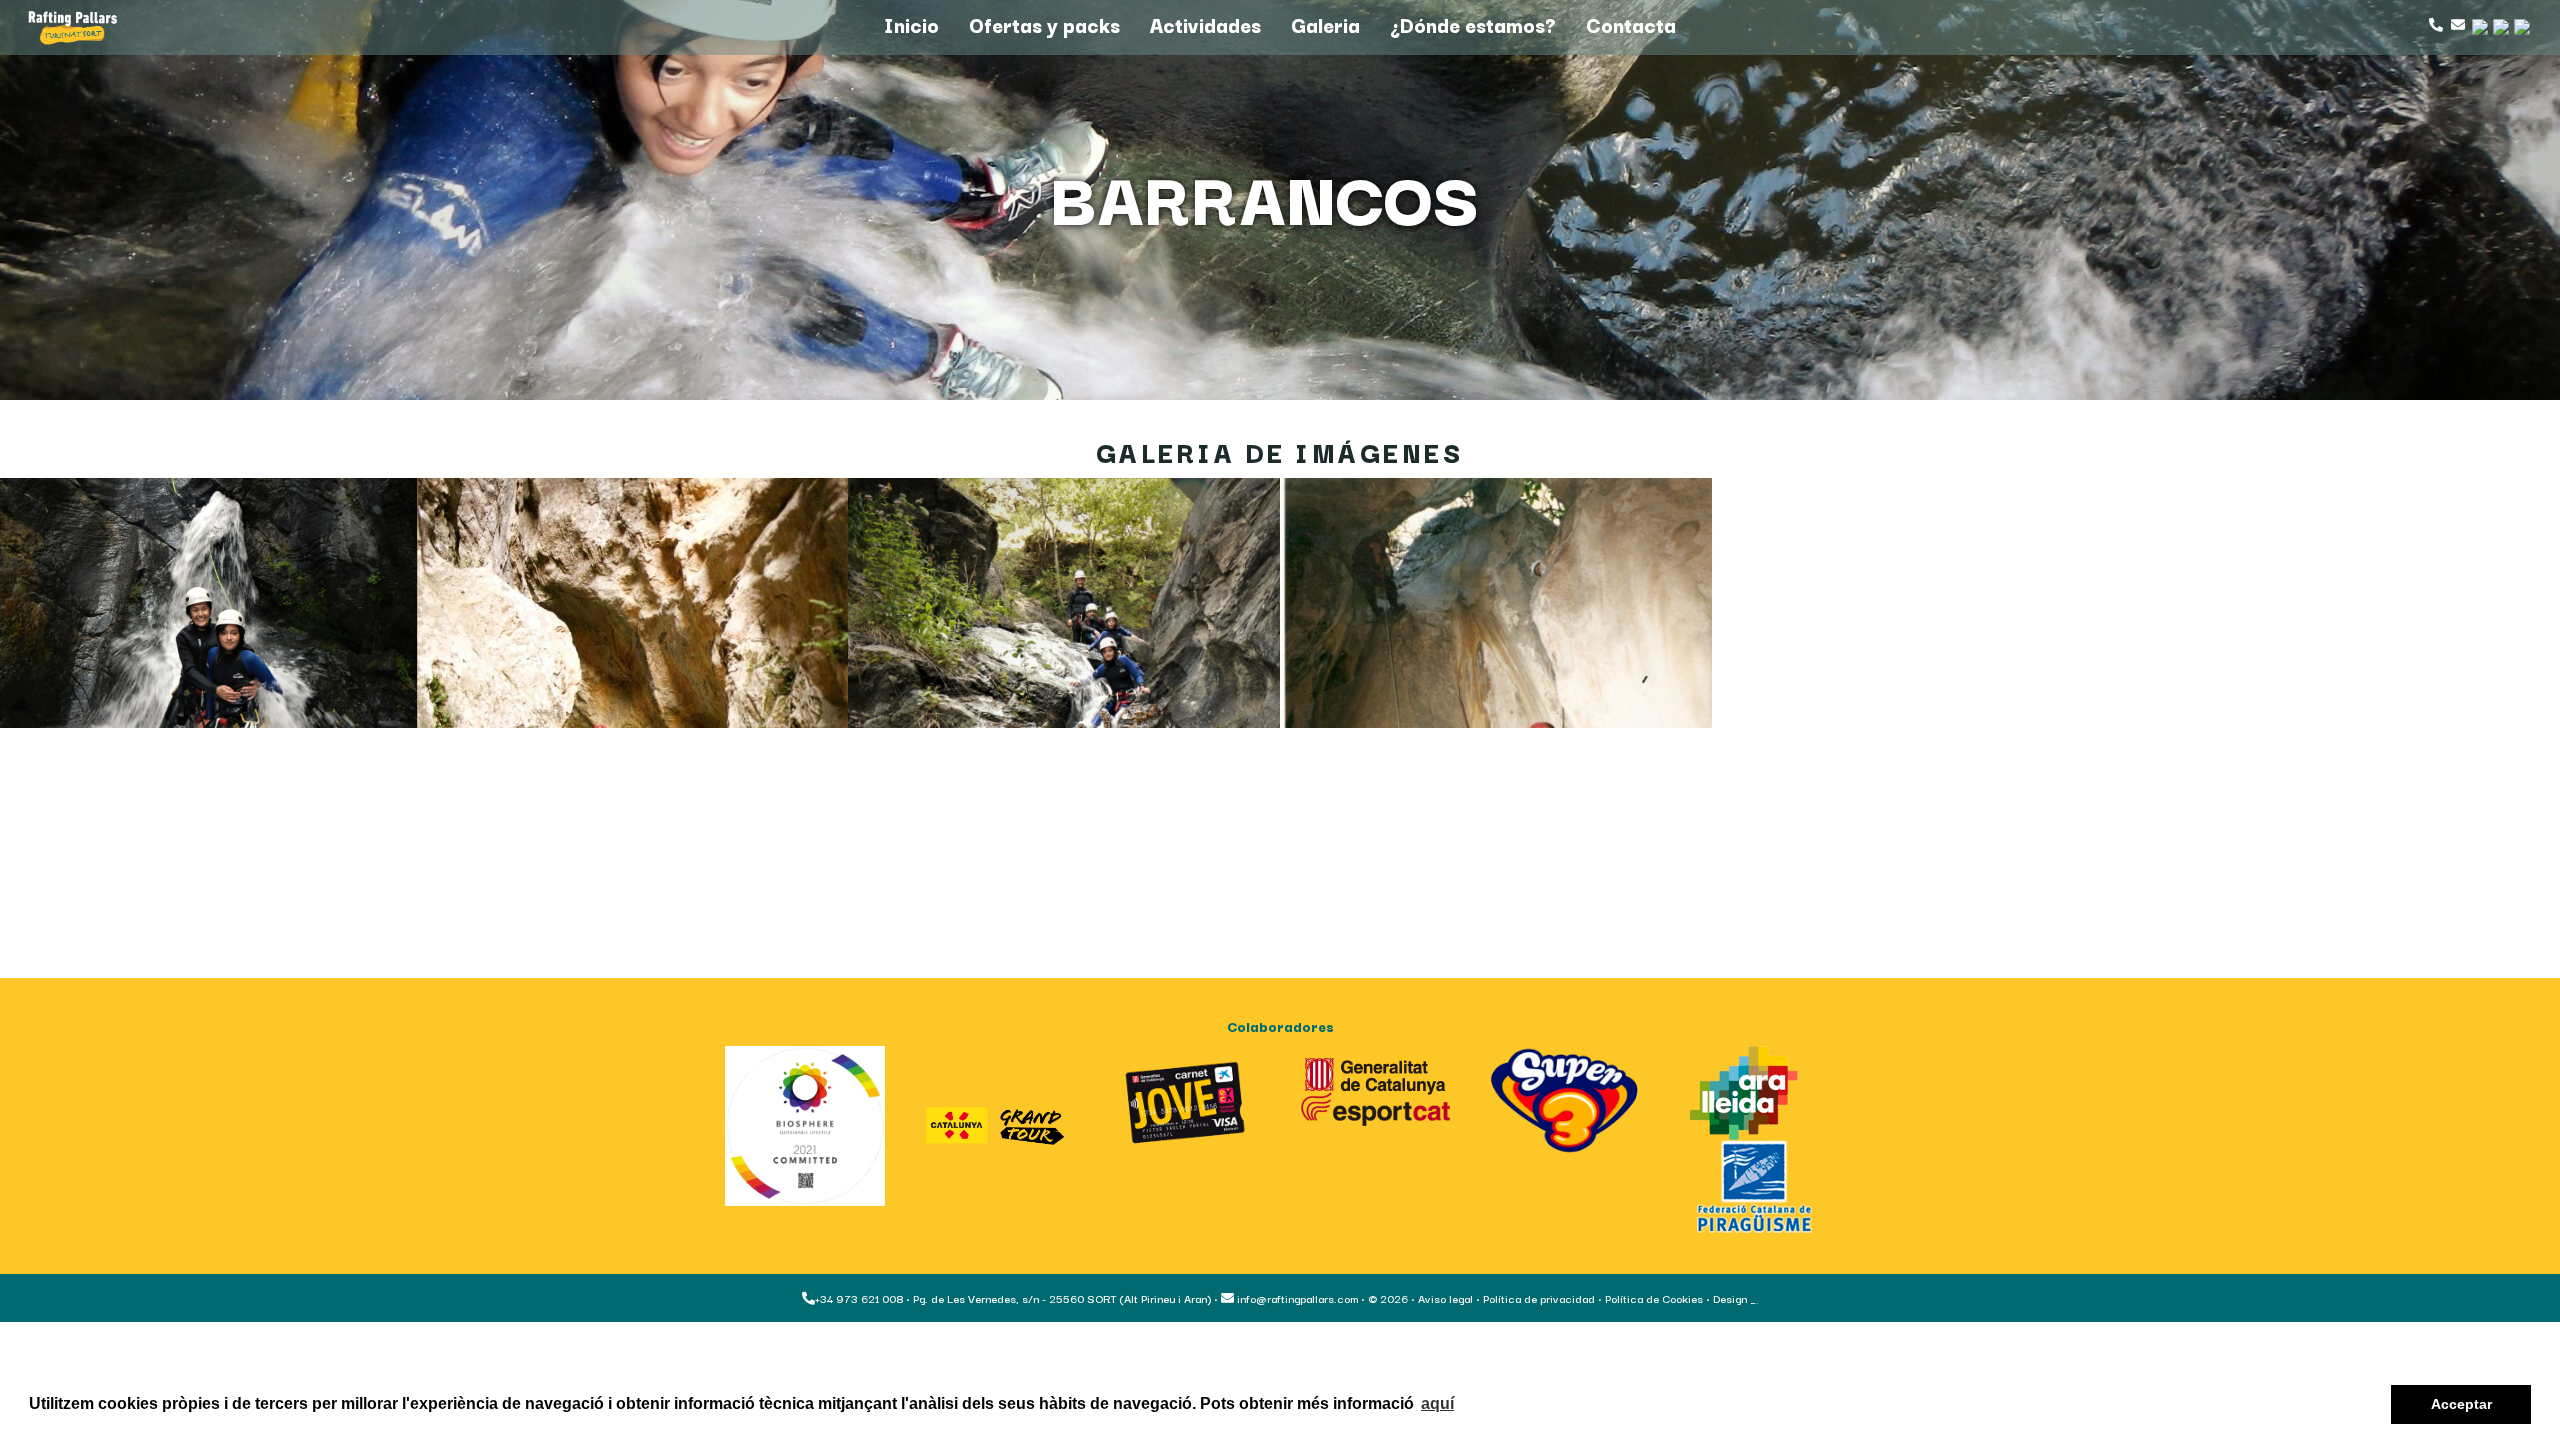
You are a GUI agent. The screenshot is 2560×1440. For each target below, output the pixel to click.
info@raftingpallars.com (1296, 1298)
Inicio (911, 24)
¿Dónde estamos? (1473, 24)
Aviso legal (1445, 1298)
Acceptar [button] (2461, 1404)
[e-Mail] (2455, 24)
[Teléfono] (2435, 24)
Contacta (1631, 24)
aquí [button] (1437, 1403)
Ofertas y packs (1044, 24)
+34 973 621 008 (859, 1298)
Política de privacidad (1539, 1298)
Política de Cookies (1654, 1298)
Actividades (1205, 24)
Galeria (1325, 24)
